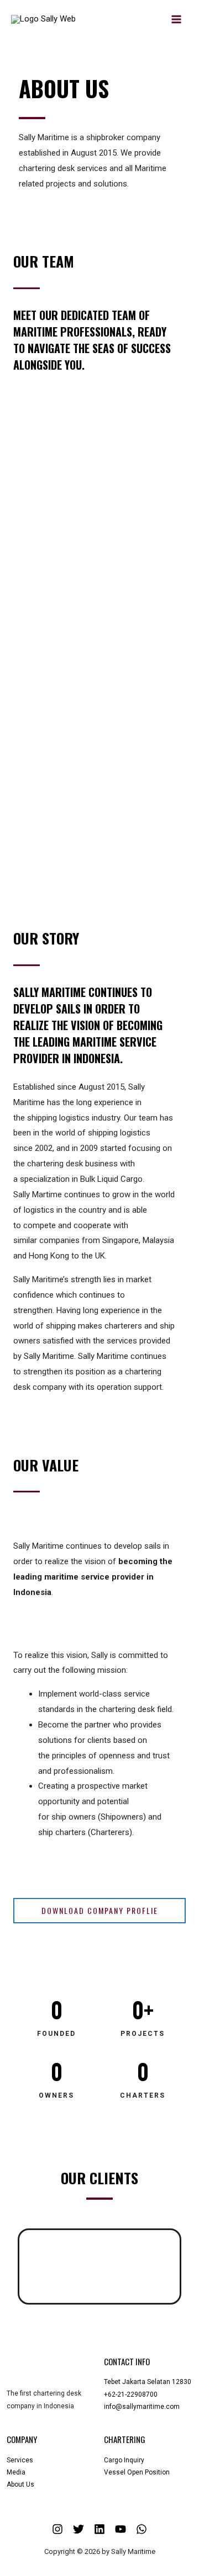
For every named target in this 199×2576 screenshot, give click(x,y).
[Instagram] (57, 2529)
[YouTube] (121, 2529)
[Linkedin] (99, 2529)
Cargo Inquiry (124, 2460)
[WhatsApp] (142, 2529)
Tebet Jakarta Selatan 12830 (148, 2382)
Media (16, 2472)
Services (20, 2460)
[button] (34, 2266)
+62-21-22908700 (131, 2394)
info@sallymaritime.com (142, 2407)
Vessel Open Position (137, 2472)
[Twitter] (78, 2529)
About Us (20, 2484)
